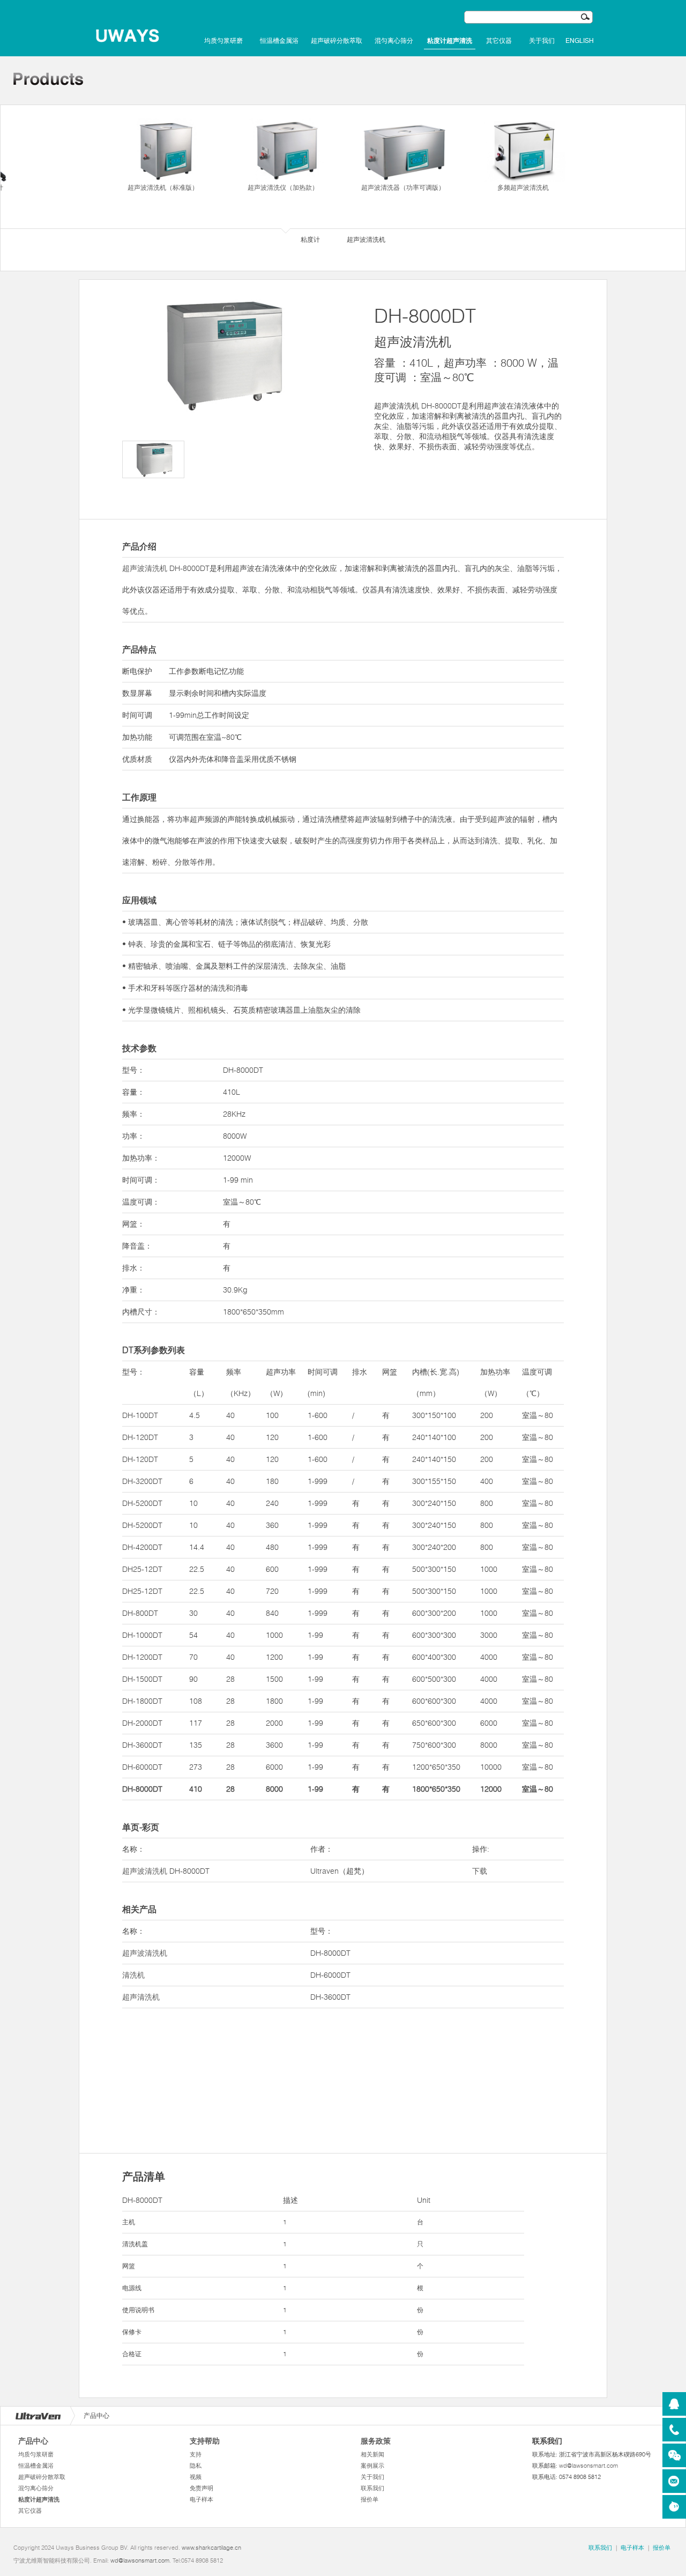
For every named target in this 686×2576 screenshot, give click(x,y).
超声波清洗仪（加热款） (283, 187)
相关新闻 (372, 2454)
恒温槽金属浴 (279, 41)
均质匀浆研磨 (223, 41)
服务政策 (376, 2441)
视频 (196, 2477)
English (580, 41)
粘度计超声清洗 (450, 41)
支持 (196, 2454)
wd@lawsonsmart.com (588, 2466)
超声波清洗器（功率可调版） (403, 187)
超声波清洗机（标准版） (163, 187)
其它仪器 (499, 41)
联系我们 (372, 2488)
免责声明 (202, 2488)
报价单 (370, 2499)
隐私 (196, 2466)
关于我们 (542, 41)
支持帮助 (205, 2441)
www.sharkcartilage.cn (211, 2548)
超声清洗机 (141, 1997)
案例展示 (372, 2466)
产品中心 (33, 2441)
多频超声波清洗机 (523, 187)
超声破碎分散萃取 (337, 41)
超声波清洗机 (145, 568)
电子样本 (202, 2499)
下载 (480, 1871)
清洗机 (133, 1975)
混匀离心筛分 (394, 41)
